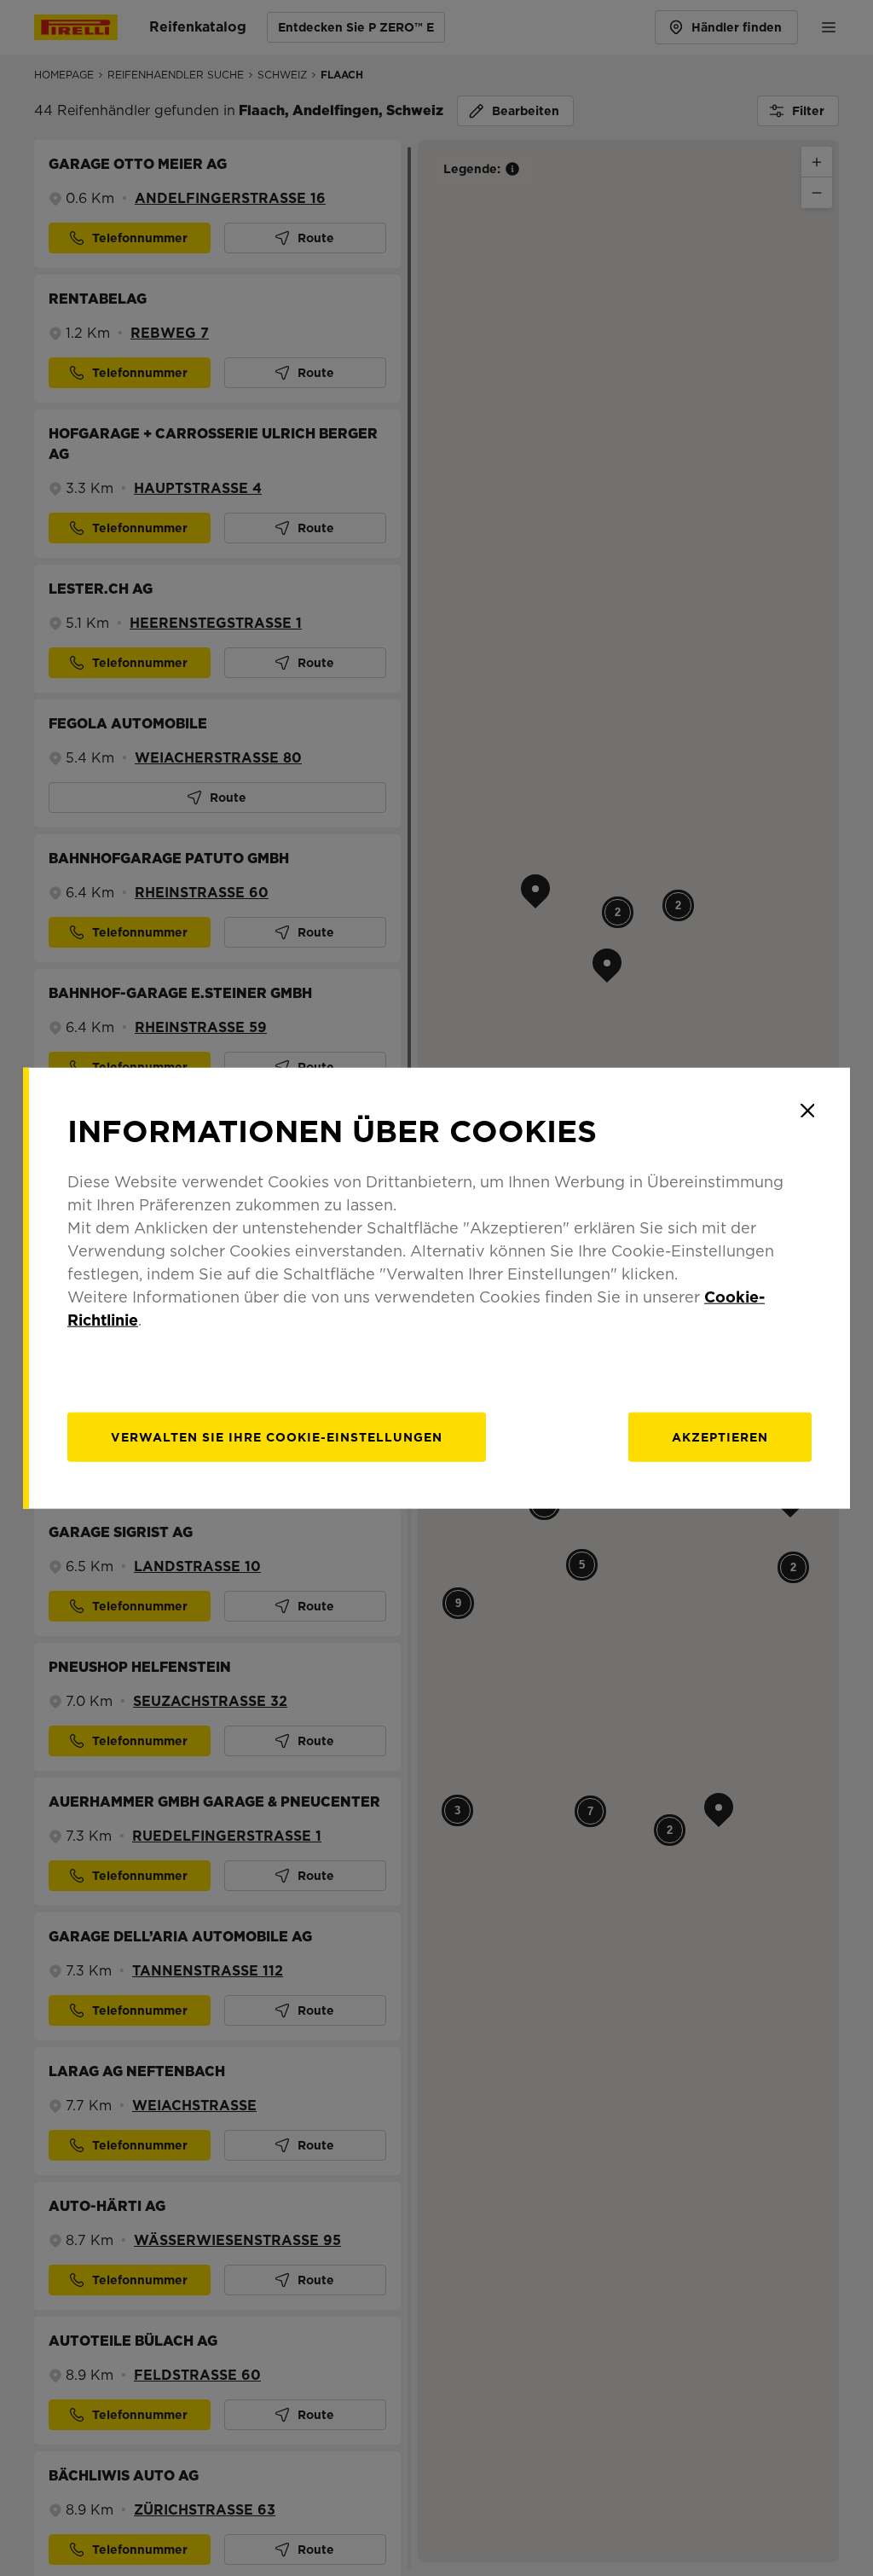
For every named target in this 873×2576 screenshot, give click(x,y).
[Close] (807, 1111)
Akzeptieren (720, 1436)
